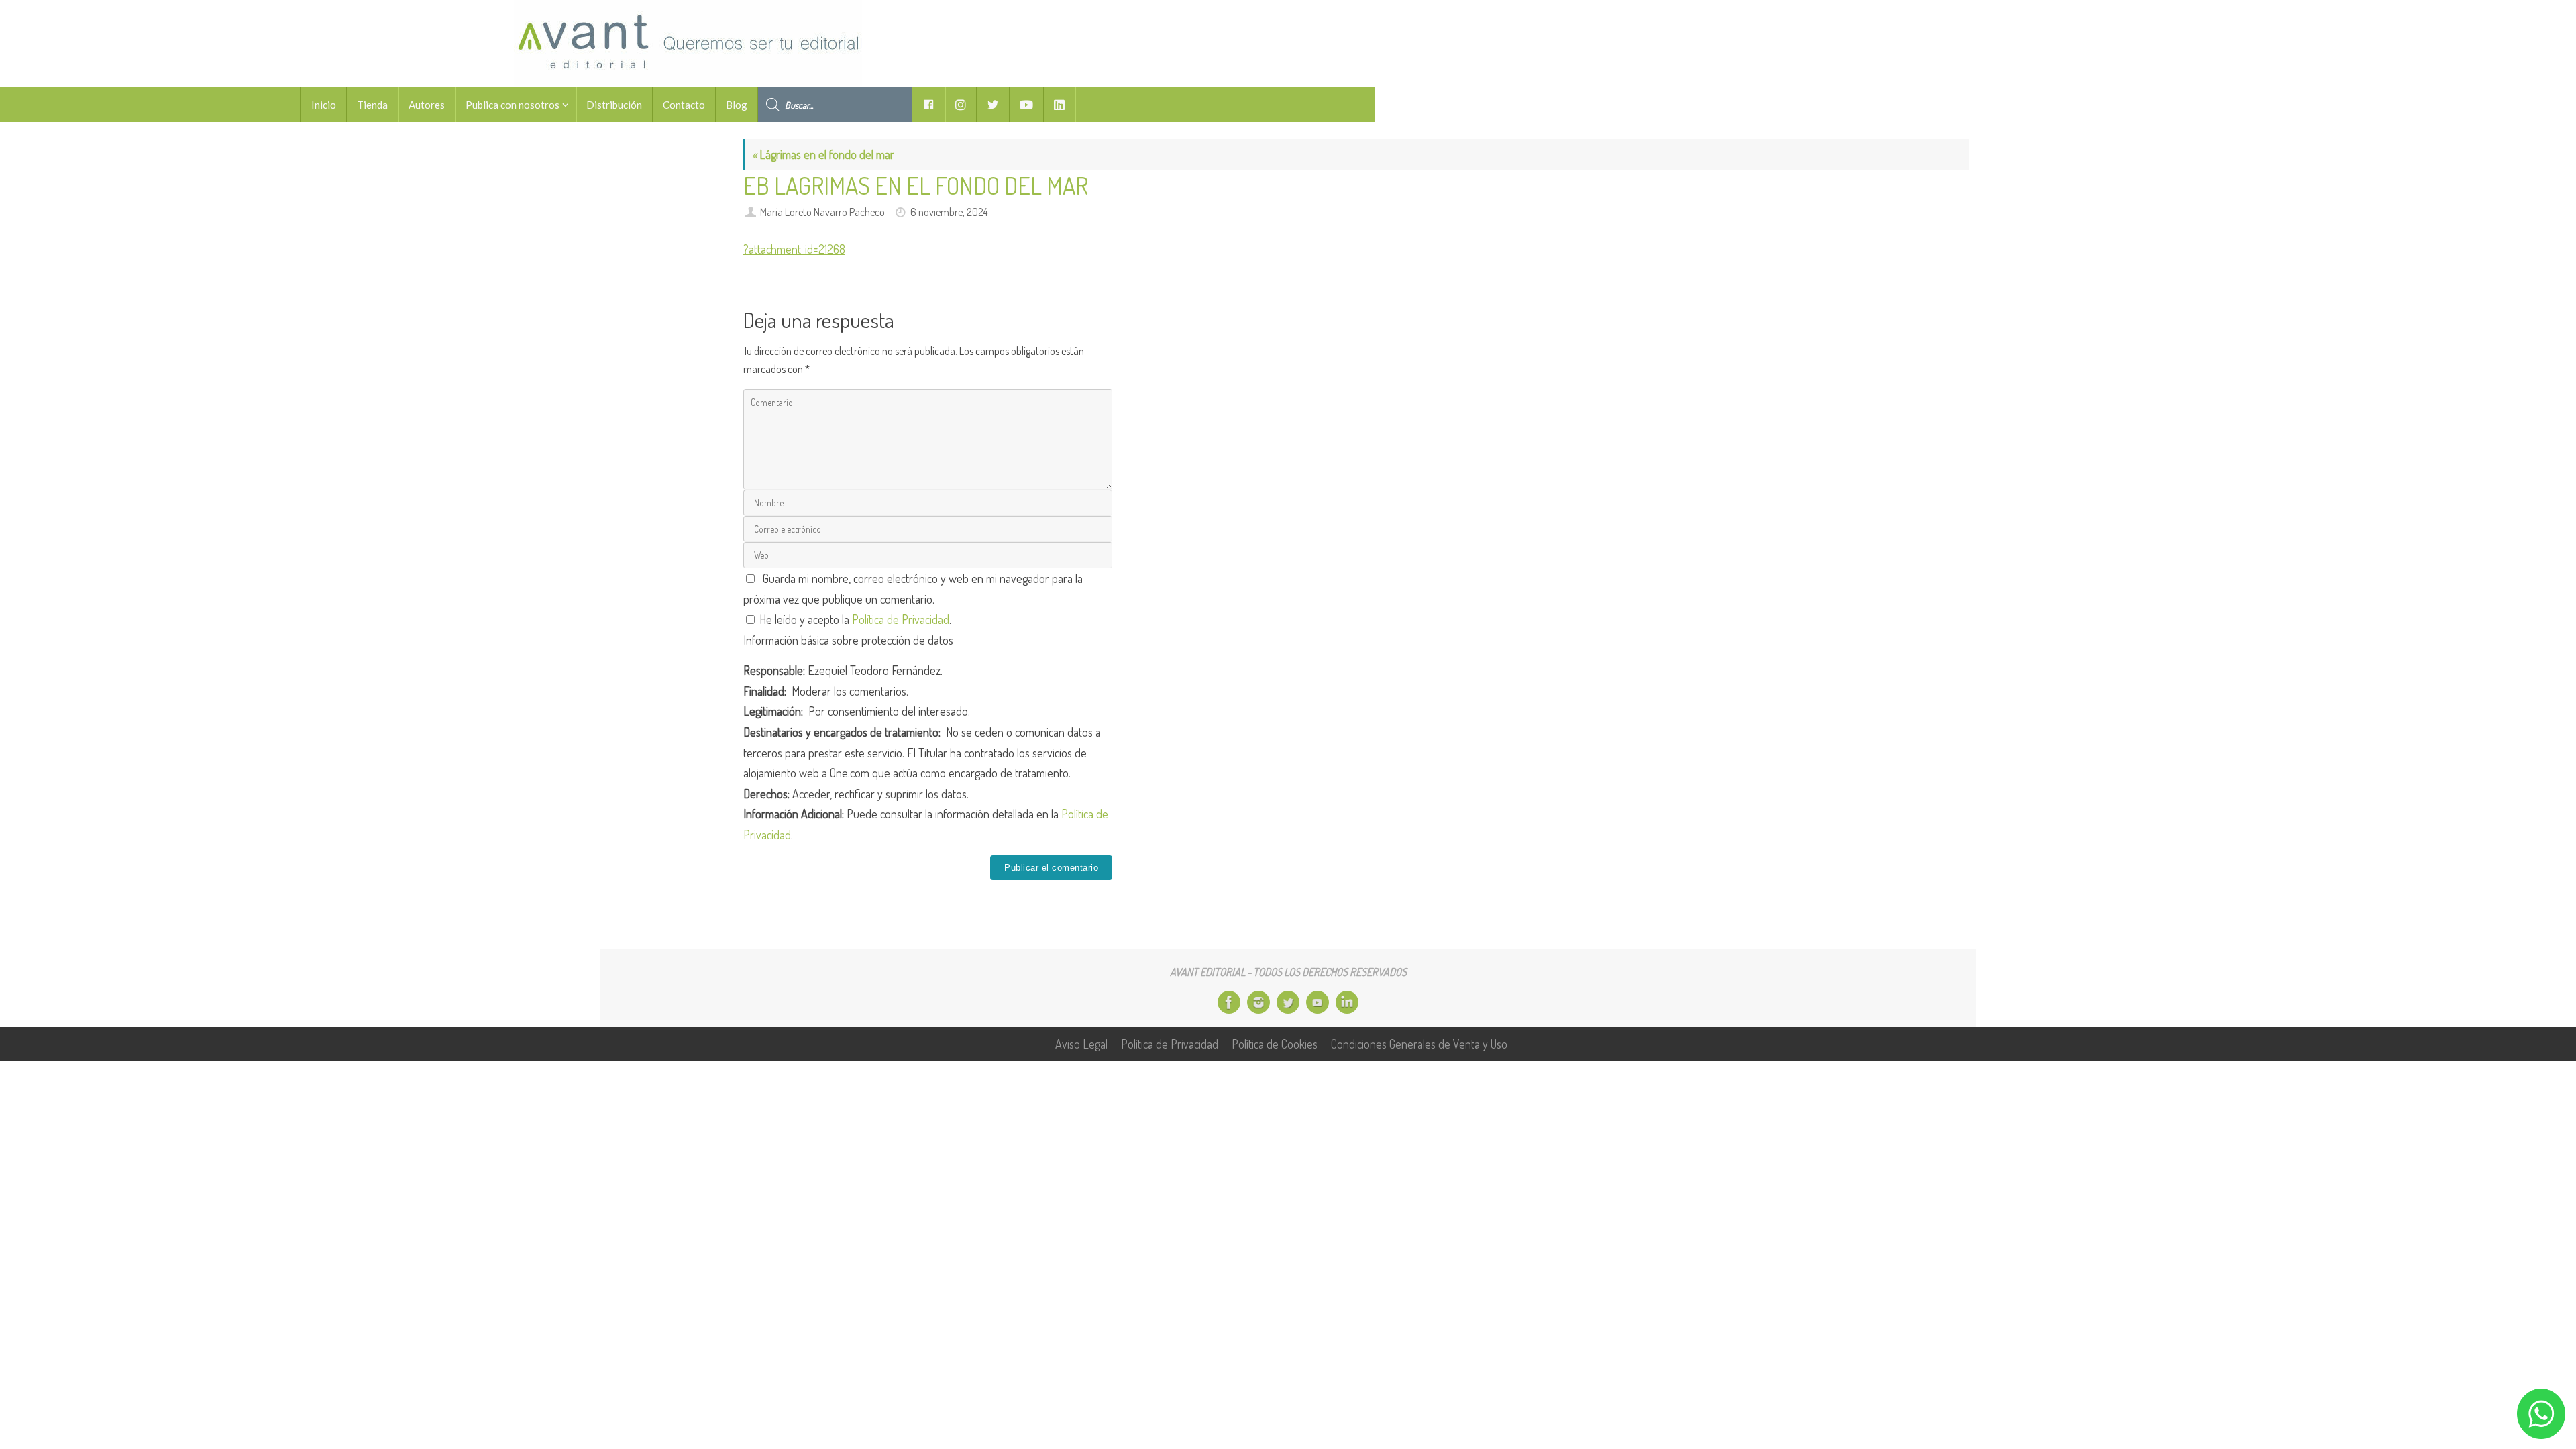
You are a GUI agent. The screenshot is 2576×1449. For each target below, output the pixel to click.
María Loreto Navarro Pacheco (822, 212)
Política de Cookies (1275, 1044)
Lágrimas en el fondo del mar (823, 154)
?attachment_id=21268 (794, 249)
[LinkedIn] (1347, 1002)
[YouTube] (1318, 1002)
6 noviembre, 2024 (949, 212)
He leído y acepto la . (854, 619)
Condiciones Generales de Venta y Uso (1419, 1044)
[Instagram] (1258, 1002)
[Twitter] (1288, 1002)
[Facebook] (1229, 1002)
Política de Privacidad (901, 619)
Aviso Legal (1081, 1044)
